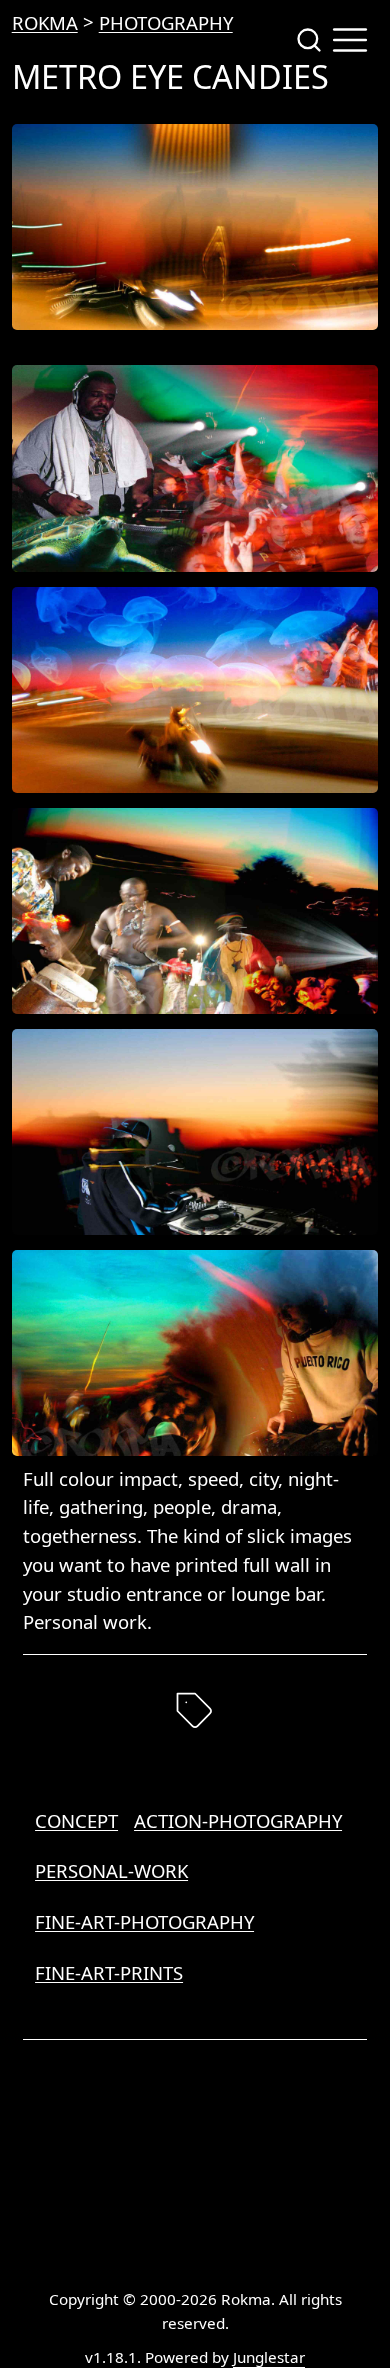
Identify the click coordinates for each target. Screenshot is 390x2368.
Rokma (45, 22)
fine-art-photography (144, 1921)
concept (76, 1820)
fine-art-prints (109, 1972)
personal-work (111, 1870)
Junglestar (269, 2357)
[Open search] (309, 40)
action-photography (238, 1820)
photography (166, 22)
